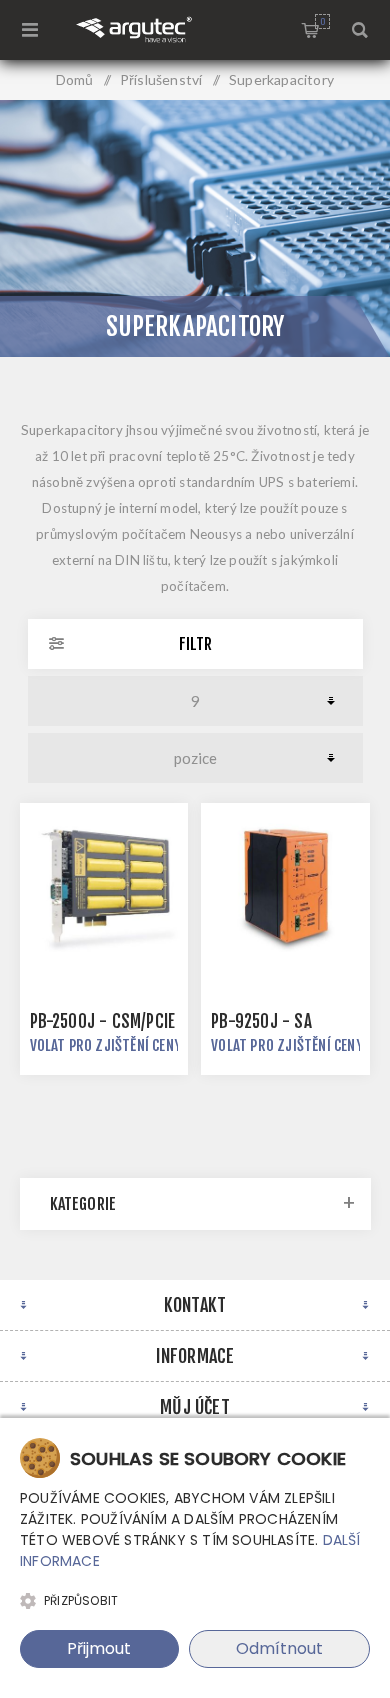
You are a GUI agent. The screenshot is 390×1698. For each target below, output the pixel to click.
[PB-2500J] (104, 887)
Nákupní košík (322, 21)
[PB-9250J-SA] (285, 887)
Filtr (195, 644)
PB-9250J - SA (261, 1021)
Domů (75, 79)
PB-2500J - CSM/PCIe (103, 1021)
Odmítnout (279, 1648)
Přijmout (99, 1648)
